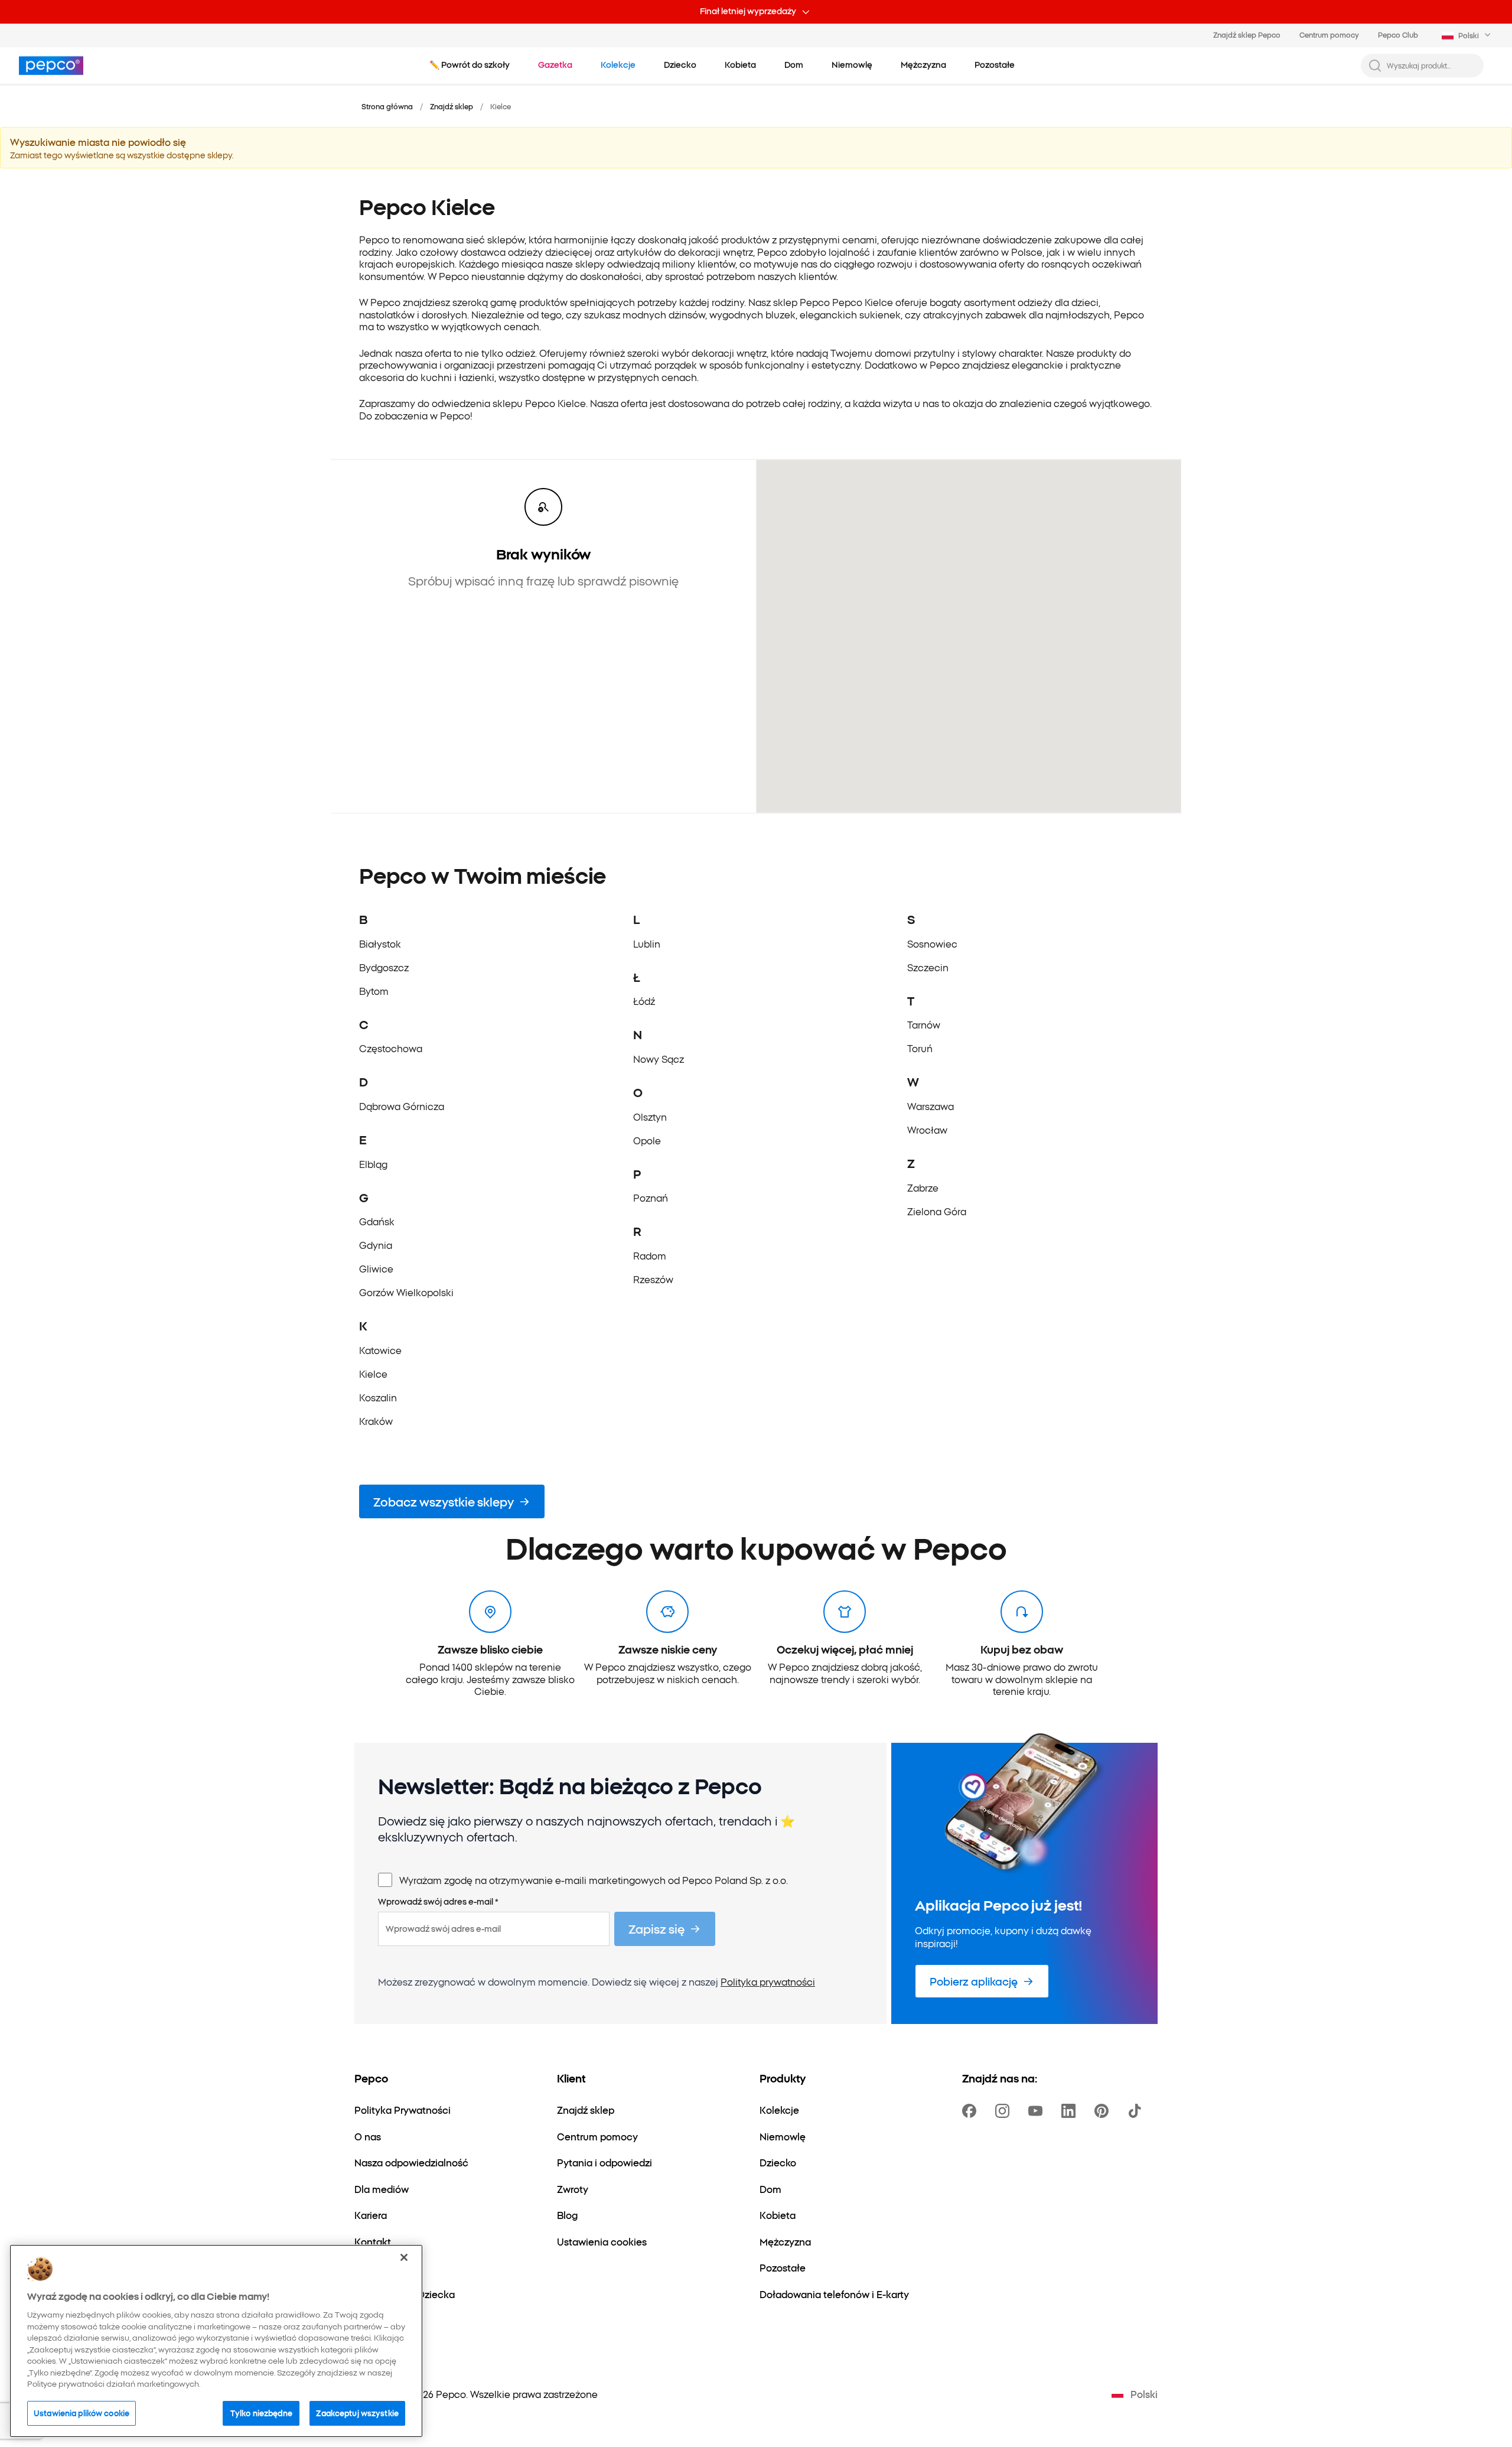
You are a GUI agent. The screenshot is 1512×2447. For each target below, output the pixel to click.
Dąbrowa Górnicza (402, 1106)
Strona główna (387, 106)
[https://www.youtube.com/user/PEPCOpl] (1038, 2111)
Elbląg (373, 1164)
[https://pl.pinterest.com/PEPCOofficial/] (1104, 2111)
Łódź (644, 1001)
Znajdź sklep (452, 106)
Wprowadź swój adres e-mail (438, 1902)
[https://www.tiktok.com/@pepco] (1137, 2111)
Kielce (373, 1374)
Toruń (920, 1048)
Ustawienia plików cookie (82, 2413)
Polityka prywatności (768, 1981)
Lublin (647, 943)
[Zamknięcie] (404, 2257)
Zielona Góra (937, 1211)
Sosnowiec (932, 943)
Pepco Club (1398, 35)
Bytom (374, 991)
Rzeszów (653, 1279)
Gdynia (376, 1245)
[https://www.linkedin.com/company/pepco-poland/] (1071, 2111)
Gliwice (376, 1268)
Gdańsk (377, 1221)
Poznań (651, 1198)
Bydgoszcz (384, 967)
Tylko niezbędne (261, 2413)
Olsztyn (650, 1117)
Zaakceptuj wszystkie (357, 2413)
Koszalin (378, 1397)
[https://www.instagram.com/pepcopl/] (1005, 2111)
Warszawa (931, 1106)
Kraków (376, 1421)
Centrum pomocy (1329, 35)
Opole (647, 1140)
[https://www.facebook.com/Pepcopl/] (972, 2111)
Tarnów (924, 1024)
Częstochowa (391, 1048)
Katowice (380, 1350)
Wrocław (927, 1130)
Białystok (380, 943)
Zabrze (923, 1187)
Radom (650, 1255)
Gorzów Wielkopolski (406, 1292)
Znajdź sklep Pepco (1247, 35)
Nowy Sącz (659, 1059)
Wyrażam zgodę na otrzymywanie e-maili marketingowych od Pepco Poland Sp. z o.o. (594, 1880)
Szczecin (928, 967)
